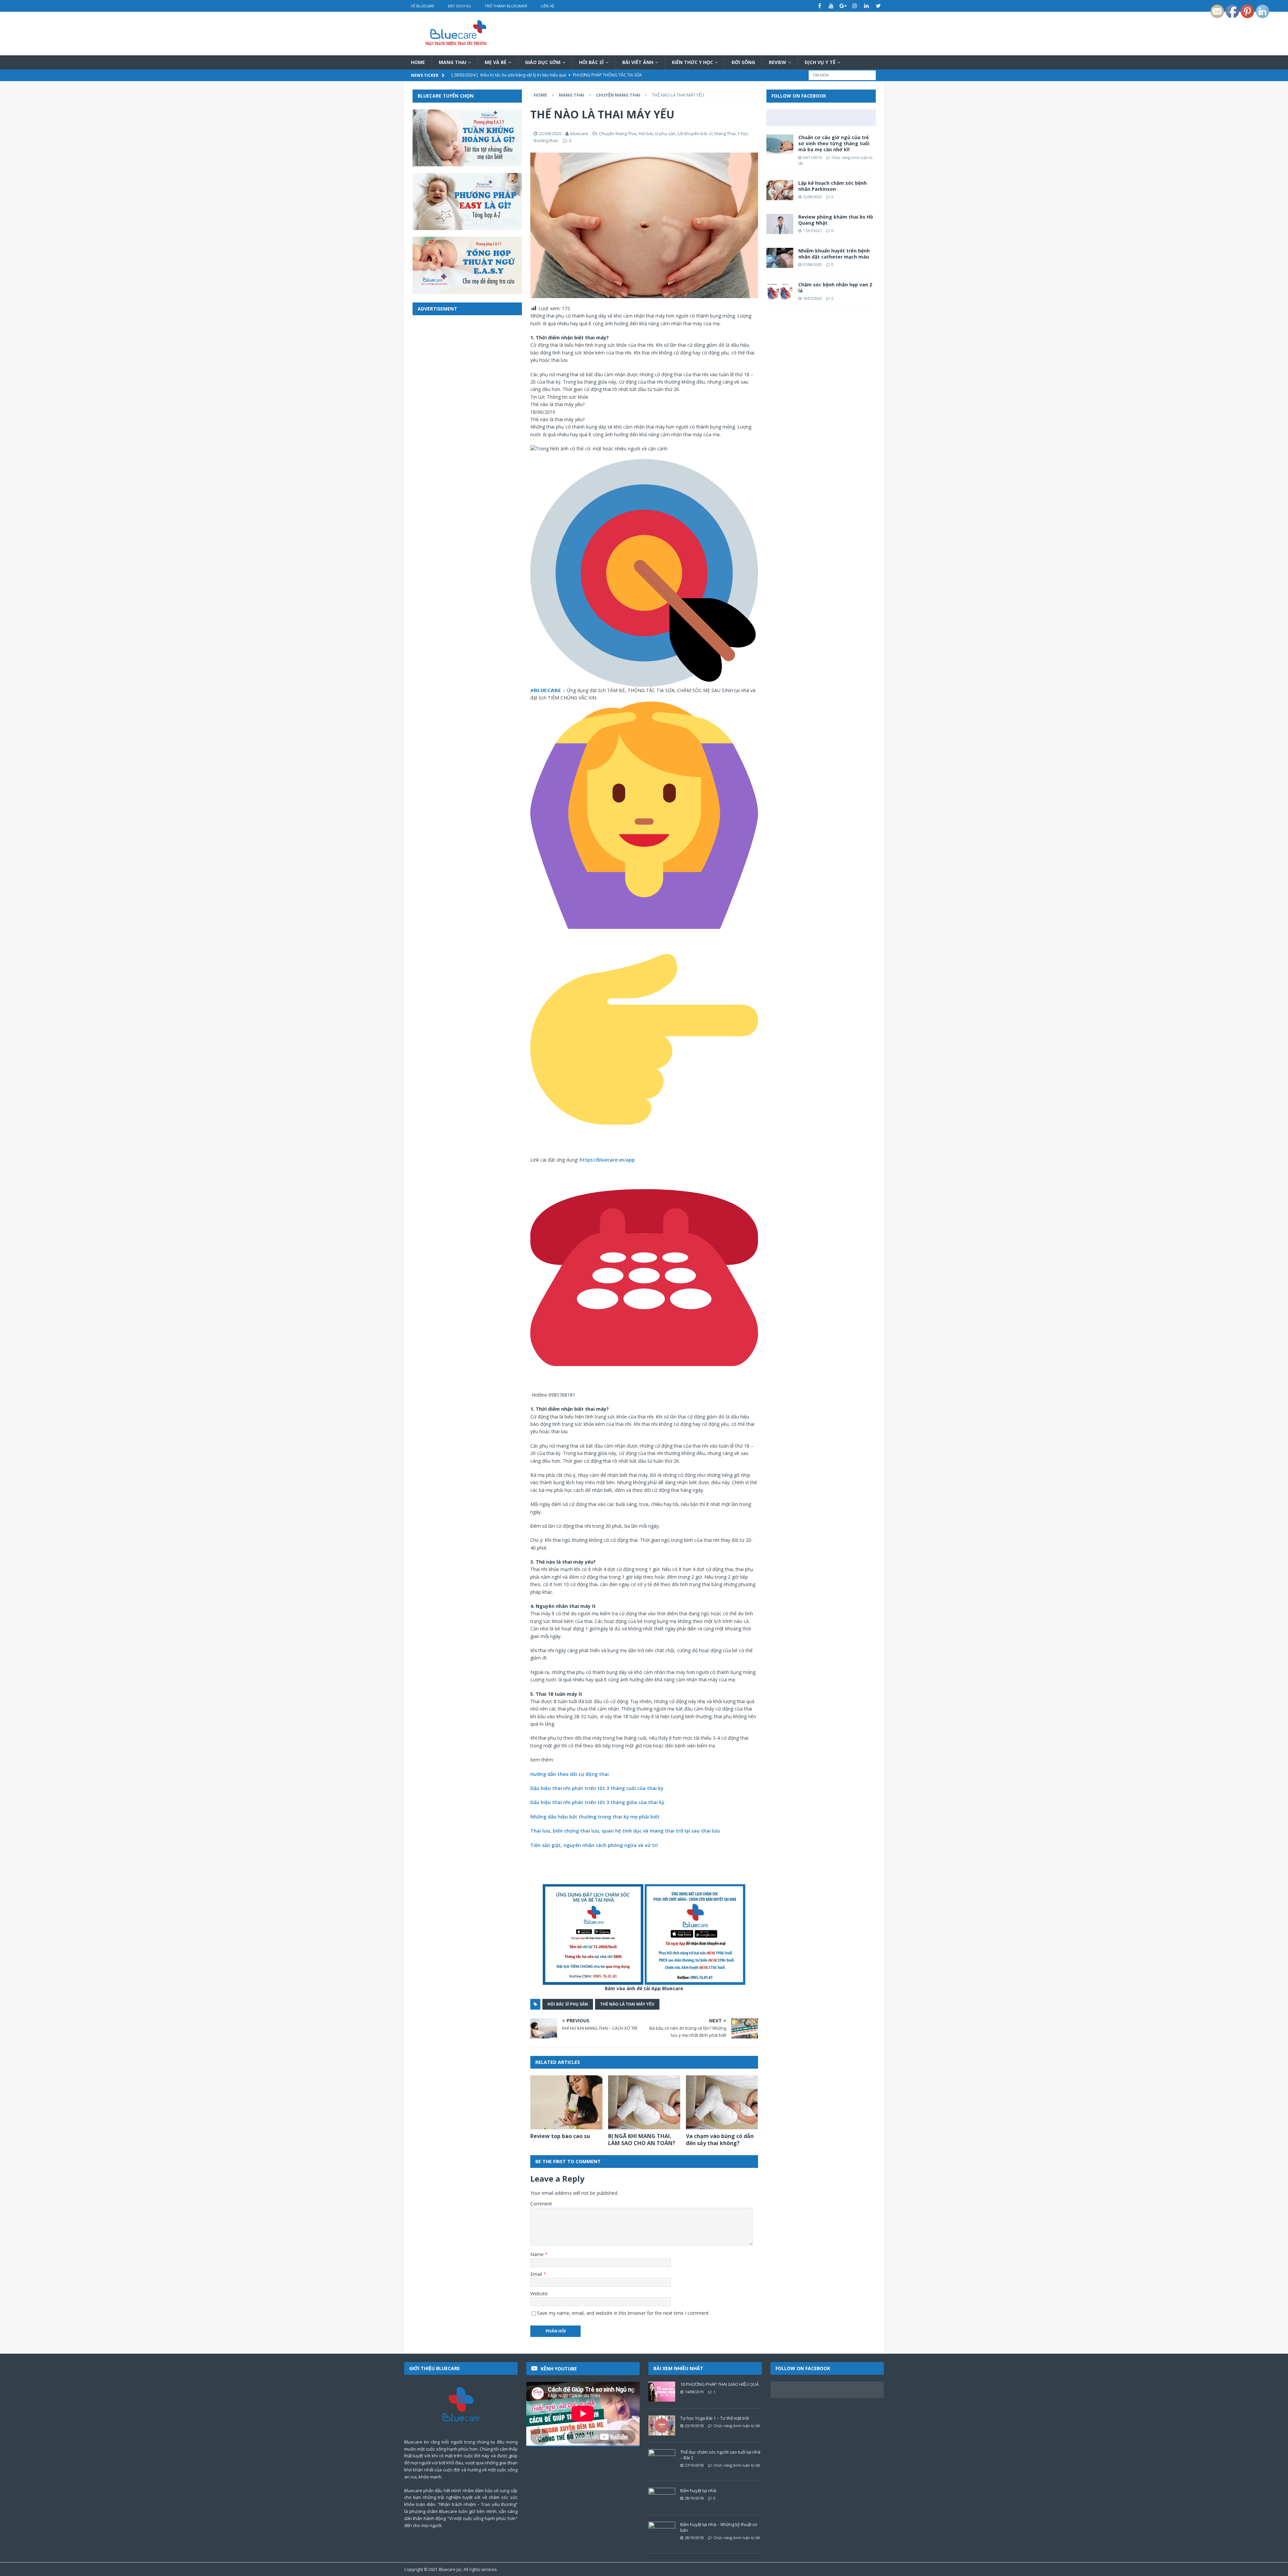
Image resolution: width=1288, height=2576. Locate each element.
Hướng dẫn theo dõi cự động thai (570, 1774)
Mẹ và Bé (496, 62)
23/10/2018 (694, 2426)
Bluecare (447, 2569)
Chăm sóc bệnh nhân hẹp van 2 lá (835, 288)
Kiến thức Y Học (692, 62)
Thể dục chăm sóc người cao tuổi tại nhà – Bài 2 (720, 2455)
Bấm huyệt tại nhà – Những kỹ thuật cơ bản (719, 2527)
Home (418, 62)
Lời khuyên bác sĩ (695, 133)
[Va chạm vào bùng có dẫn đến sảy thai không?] (722, 2102)
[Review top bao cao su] (566, 2102)
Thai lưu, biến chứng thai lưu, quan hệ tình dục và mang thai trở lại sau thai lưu (625, 1831)
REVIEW (777, 62)
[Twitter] (878, 6)
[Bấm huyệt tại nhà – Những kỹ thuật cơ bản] (662, 2532)
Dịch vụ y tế (820, 62)
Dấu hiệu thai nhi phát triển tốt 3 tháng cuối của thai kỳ (597, 1788)
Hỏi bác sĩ (591, 62)
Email (537, 2274)
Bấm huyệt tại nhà (698, 2490)
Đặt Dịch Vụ (459, 6)
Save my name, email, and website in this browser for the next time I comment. (623, 2313)
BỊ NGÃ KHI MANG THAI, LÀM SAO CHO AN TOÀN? (642, 2140)
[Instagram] (855, 6)
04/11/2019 (812, 157)
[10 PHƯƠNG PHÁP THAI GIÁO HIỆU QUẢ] (662, 2392)
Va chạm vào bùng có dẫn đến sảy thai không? (720, 2140)
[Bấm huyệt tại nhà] (662, 2498)
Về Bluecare (423, 6)
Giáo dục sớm (543, 62)
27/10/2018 (694, 2465)
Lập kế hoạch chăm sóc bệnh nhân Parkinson (833, 186)
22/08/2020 (812, 197)
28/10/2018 (694, 2498)
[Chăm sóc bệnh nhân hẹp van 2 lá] (780, 292)
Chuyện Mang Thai (618, 133)
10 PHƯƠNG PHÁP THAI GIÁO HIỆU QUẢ (719, 2384)
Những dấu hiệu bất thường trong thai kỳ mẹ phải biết (595, 1817)
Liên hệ (547, 6)
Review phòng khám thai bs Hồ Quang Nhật (836, 220)
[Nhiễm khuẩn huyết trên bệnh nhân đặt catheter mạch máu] (780, 258)
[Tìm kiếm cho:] (842, 75)
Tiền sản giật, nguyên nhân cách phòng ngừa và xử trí (594, 1845)
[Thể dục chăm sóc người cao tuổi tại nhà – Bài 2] (662, 2459)
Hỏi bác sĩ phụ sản (657, 133)
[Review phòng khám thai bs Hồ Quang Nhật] (780, 224)
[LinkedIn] (867, 6)
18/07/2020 (812, 298)
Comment (541, 2204)
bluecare (579, 133)
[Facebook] (820, 6)
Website (539, 2293)
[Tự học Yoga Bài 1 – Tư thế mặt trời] (662, 2425)
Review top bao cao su (560, 2136)
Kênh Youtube (559, 2369)
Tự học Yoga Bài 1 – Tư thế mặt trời (715, 2418)
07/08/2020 (812, 264)
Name (538, 2254)
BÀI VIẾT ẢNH (638, 62)
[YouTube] (831, 6)
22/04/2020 (550, 133)
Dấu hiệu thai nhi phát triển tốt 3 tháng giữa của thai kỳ (597, 1802)
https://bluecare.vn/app (607, 1160)
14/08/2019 (694, 2392)
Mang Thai (452, 62)
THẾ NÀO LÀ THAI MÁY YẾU (627, 2004)
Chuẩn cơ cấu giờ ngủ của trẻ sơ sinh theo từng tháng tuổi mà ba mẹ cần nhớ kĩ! (834, 143)
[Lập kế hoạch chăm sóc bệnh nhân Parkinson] (780, 190)
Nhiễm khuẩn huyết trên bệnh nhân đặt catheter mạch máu (834, 254)
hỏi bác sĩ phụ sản (568, 2004)
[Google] (843, 6)
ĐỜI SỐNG (743, 62)
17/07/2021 (812, 231)
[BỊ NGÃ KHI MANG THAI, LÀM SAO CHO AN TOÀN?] (644, 2102)
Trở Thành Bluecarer (506, 6)
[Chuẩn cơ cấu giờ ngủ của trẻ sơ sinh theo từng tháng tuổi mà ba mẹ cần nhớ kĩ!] (780, 145)
